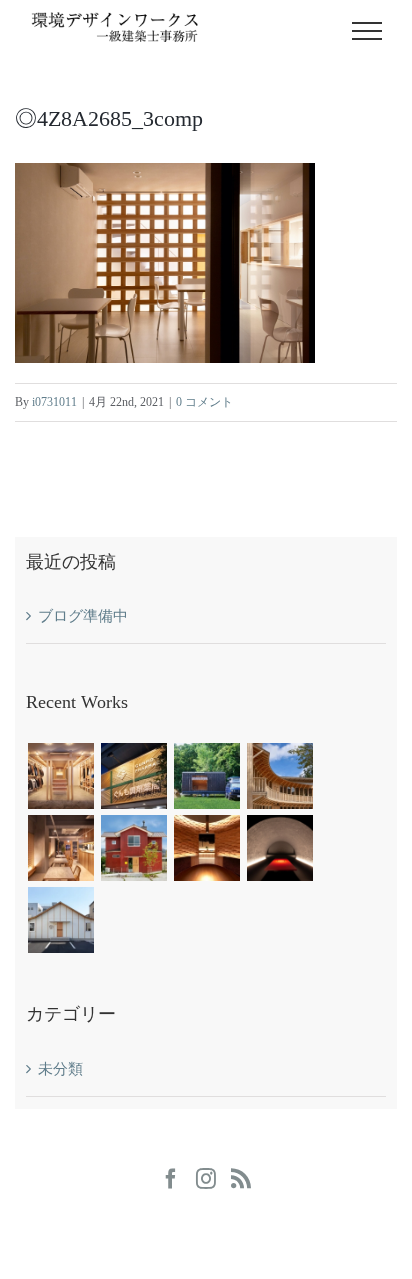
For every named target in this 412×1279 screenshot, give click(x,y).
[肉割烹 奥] (206, 848)
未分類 (60, 1069)
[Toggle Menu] (367, 31)
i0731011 (54, 402)
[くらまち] (60, 920)
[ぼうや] (279, 848)
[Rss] (241, 1179)
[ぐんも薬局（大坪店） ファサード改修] (133, 776)
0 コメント (204, 402)
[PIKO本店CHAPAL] (60, 776)
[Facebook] (171, 1179)
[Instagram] (206, 1179)
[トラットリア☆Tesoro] (60, 848)
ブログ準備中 (83, 616)
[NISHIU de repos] (279, 776)
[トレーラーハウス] (206, 776)
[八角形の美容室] (133, 848)
